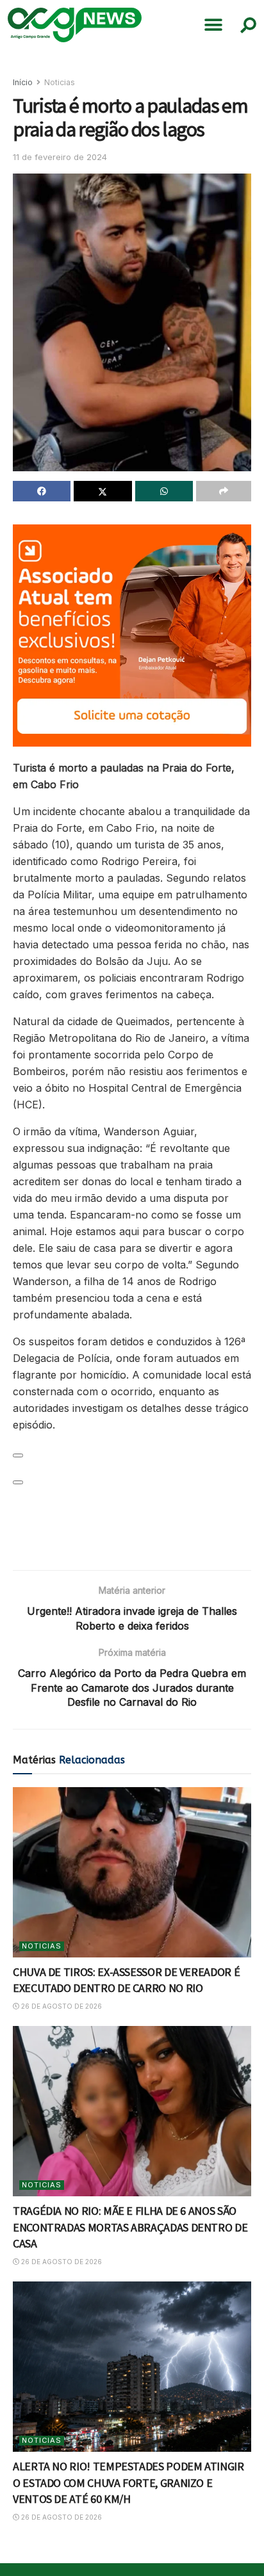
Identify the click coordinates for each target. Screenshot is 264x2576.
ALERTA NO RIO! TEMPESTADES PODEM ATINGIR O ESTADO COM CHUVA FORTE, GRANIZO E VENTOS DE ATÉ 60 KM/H (128, 2482)
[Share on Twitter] (103, 491)
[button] (214, 25)
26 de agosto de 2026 (61, 2006)
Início (23, 82)
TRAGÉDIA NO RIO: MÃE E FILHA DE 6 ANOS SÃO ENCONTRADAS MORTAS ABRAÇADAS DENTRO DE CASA (130, 2227)
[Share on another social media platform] (224, 491)
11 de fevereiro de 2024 (60, 157)
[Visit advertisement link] (132, 636)
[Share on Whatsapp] (164, 491)
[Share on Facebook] (42, 491)
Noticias (60, 82)
